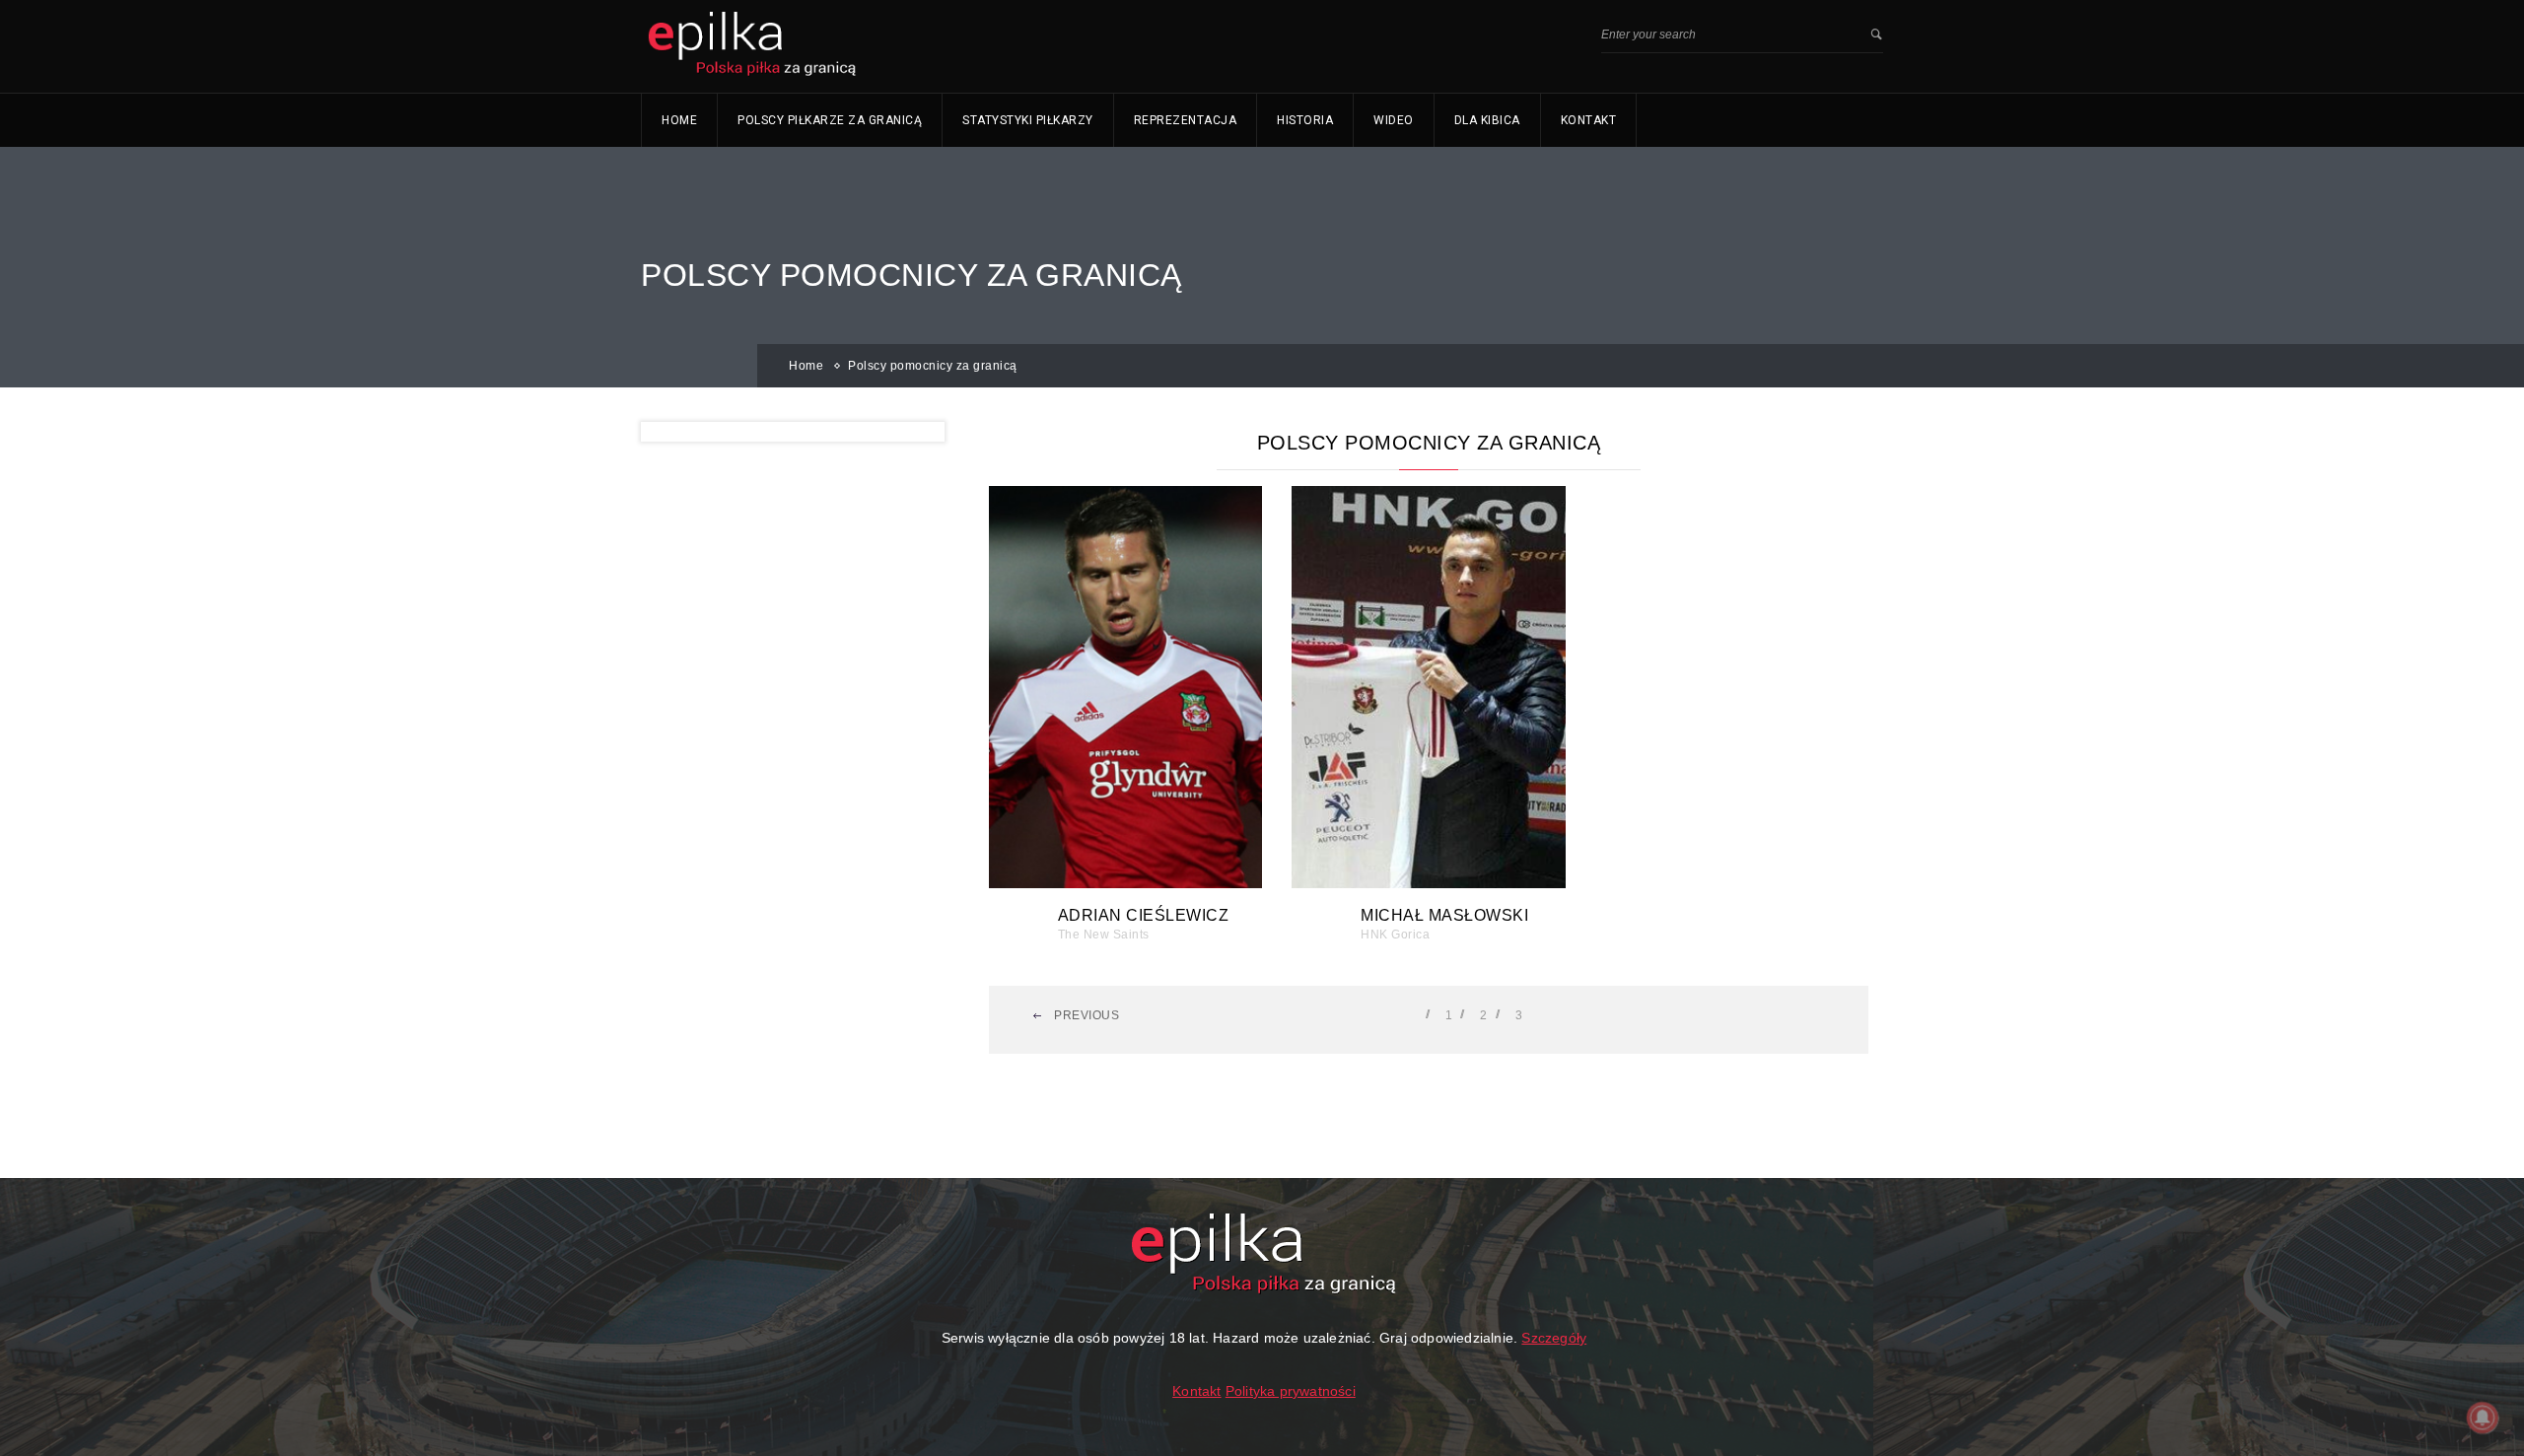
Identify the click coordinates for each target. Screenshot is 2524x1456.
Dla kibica (1487, 120)
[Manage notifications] (2483, 1418)
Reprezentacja (1186, 120)
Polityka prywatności (1291, 1391)
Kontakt (1589, 120)
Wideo (1394, 120)
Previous (1086, 1015)
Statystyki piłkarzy (1028, 120)
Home (679, 120)
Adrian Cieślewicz (1144, 915)
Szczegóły (1554, 1338)
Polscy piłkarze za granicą (830, 120)
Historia (1305, 120)
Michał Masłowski (1444, 915)
